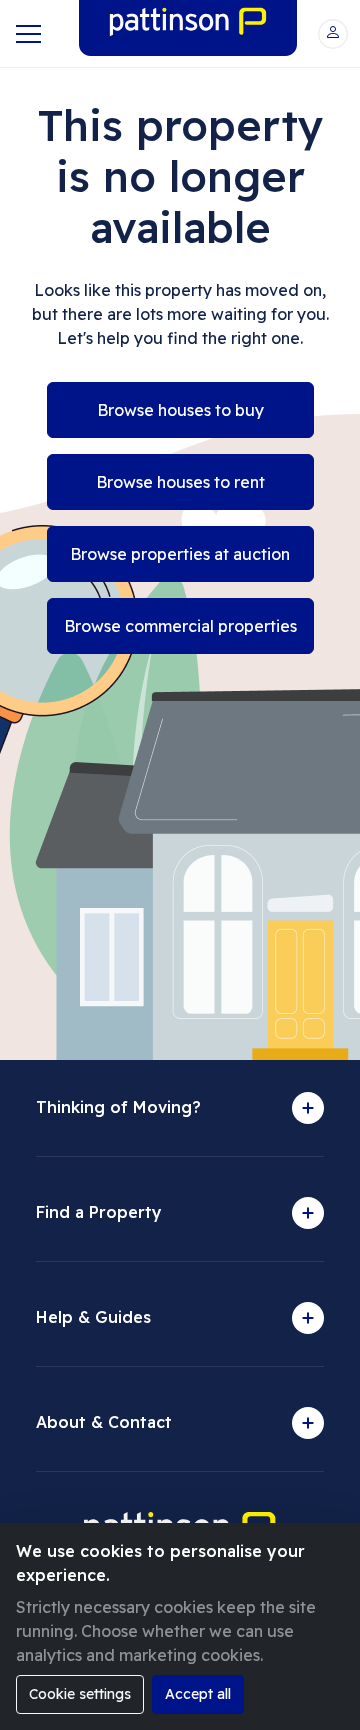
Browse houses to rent (180, 482)
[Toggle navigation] (26, 34)
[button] (333, 34)
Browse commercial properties (180, 626)
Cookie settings (80, 1694)
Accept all (198, 1694)
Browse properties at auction (180, 554)
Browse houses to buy (180, 410)
